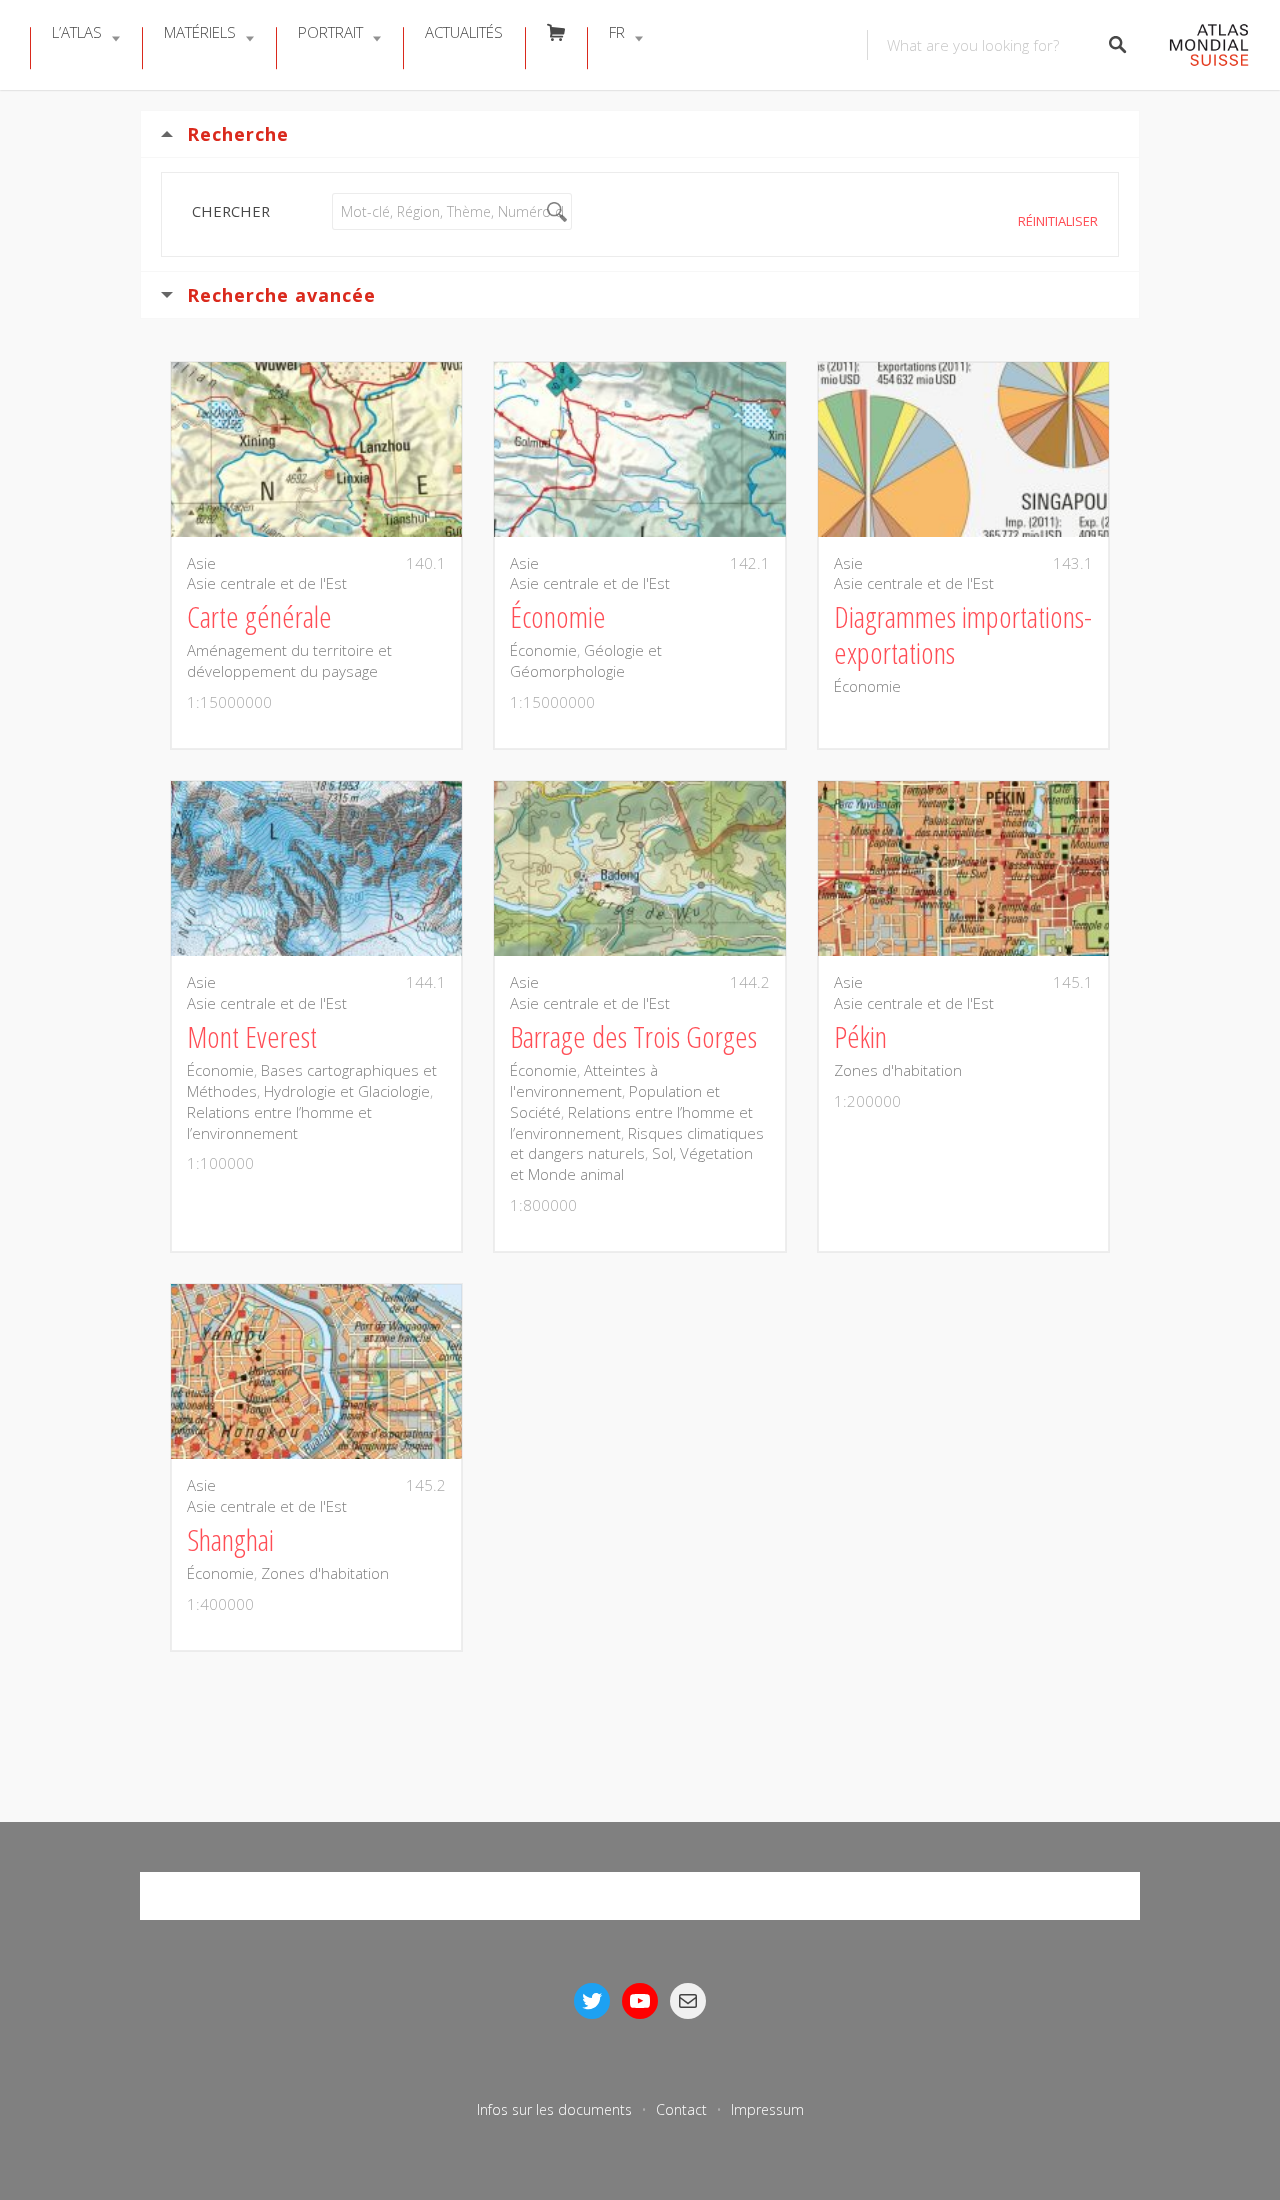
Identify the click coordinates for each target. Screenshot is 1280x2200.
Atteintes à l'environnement (584, 1080)
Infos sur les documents (554, 2109)
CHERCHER (231, 211)
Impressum (767, 2109)
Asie (201, 563)
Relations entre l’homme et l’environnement (279, 1122)
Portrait (330, 32)
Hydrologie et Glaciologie (347, 1091)
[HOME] (1198, 45)
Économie (543, 650)
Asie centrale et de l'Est (267, 583)
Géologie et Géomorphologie (586, 660)
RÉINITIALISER (1058, 221)
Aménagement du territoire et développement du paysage (289, 660)
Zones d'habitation (898, 1070)
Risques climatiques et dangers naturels (637, 1143)
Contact (681, 2109)
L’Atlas (77, 32)
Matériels (200, 32)
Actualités (464, 32)
